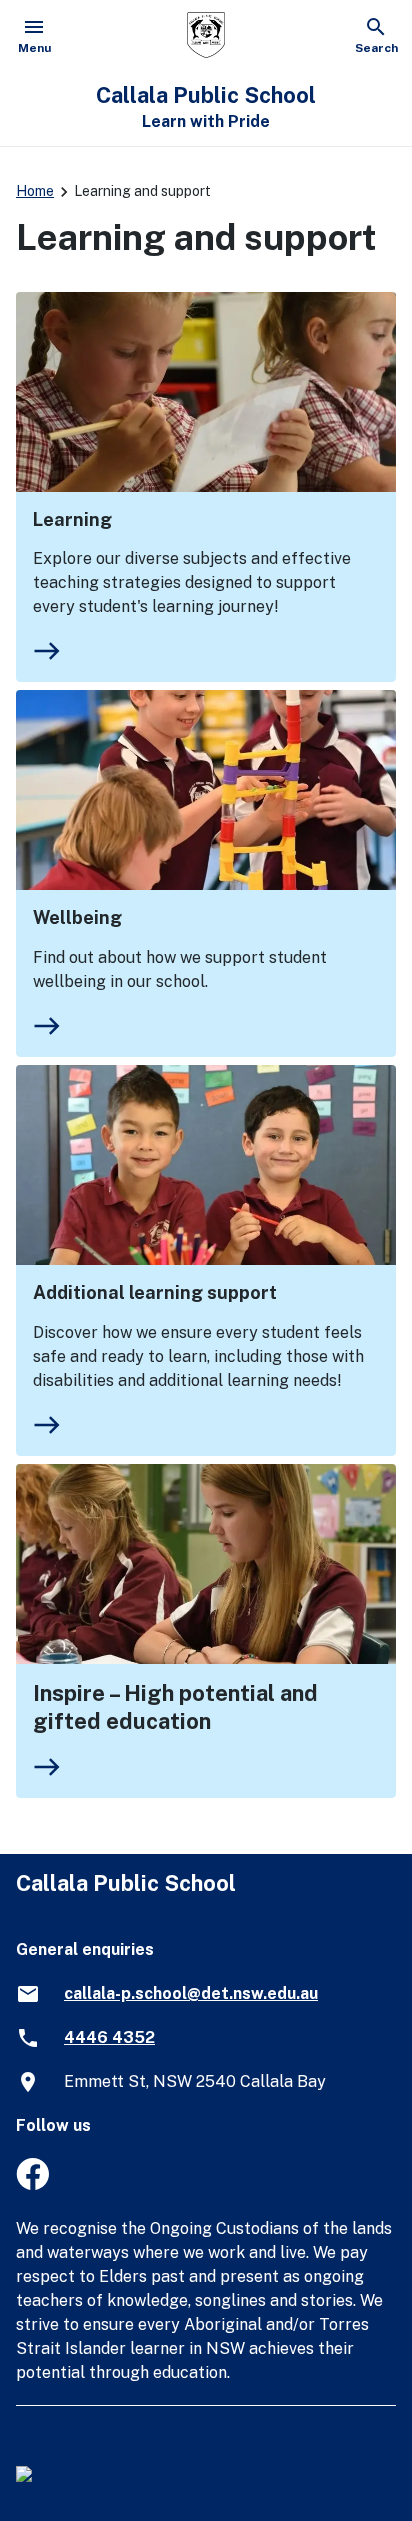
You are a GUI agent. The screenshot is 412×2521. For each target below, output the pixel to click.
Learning (72, 519)
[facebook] (32, 2184)
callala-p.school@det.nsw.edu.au (191, 1993)
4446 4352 (109, 2037)
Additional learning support (155, 1292)
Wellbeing (77, 917)
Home (35, 191)
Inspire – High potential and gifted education (175, 1707)
